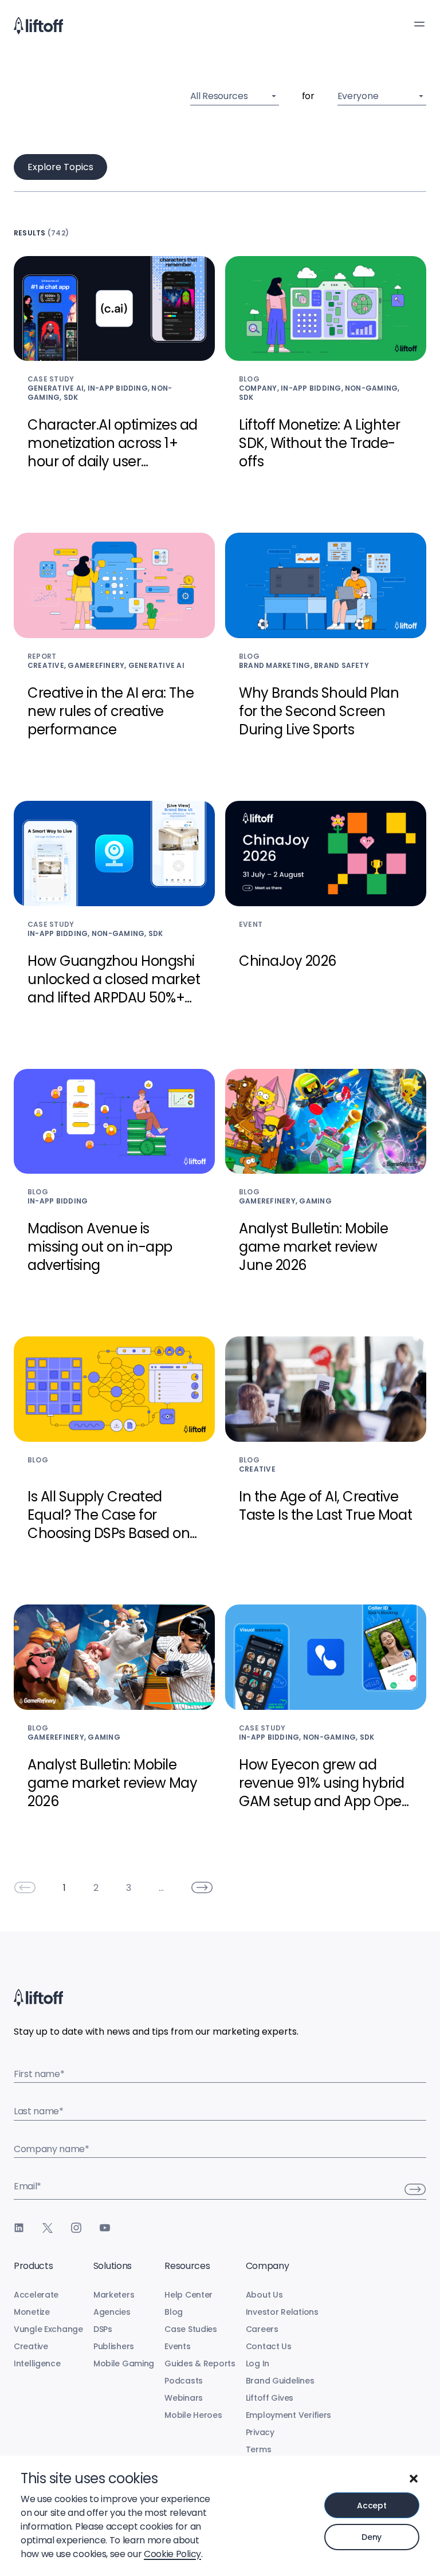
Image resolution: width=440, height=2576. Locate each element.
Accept (372, 2506)
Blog (174, 2312)
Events (177, 2346)
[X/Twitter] (48, 2228)
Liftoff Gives (270, 2398)
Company (268, 2266)
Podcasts (184, 2381)
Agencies (112, 2312)
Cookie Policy (172, 2554)
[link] (25, 1887)
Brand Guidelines (280, 2381)
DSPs (103, 2329)
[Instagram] (76, 2228)
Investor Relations (282, 2312)
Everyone (358, 96)
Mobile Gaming (124, 2363)
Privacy (260, 2432)
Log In (258, 2363)
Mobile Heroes (193, 2415)
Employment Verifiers (288, 2415)
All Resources (219, 96)
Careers (262, 2329)
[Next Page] (202, 1887)
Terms (259, 2449)
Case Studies (191, 2329)
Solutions (113, 2266)
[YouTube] (105, 2228)
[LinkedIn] (19, 2228)
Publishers (114, 2346)
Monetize (32, 2312)
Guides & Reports (200, 2363)
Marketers (114, 2295)
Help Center (188, 2295)
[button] (414, 2479)
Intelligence (37, 2363)
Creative (31, 2346)
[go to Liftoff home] (38, 26)
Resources (187, 2266)
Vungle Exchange (48, 2329)
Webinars (184, 2398)
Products (33, 2266)
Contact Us (269, 2346)
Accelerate (36, 2295)
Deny (372, 2537)
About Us (264, 2295)
